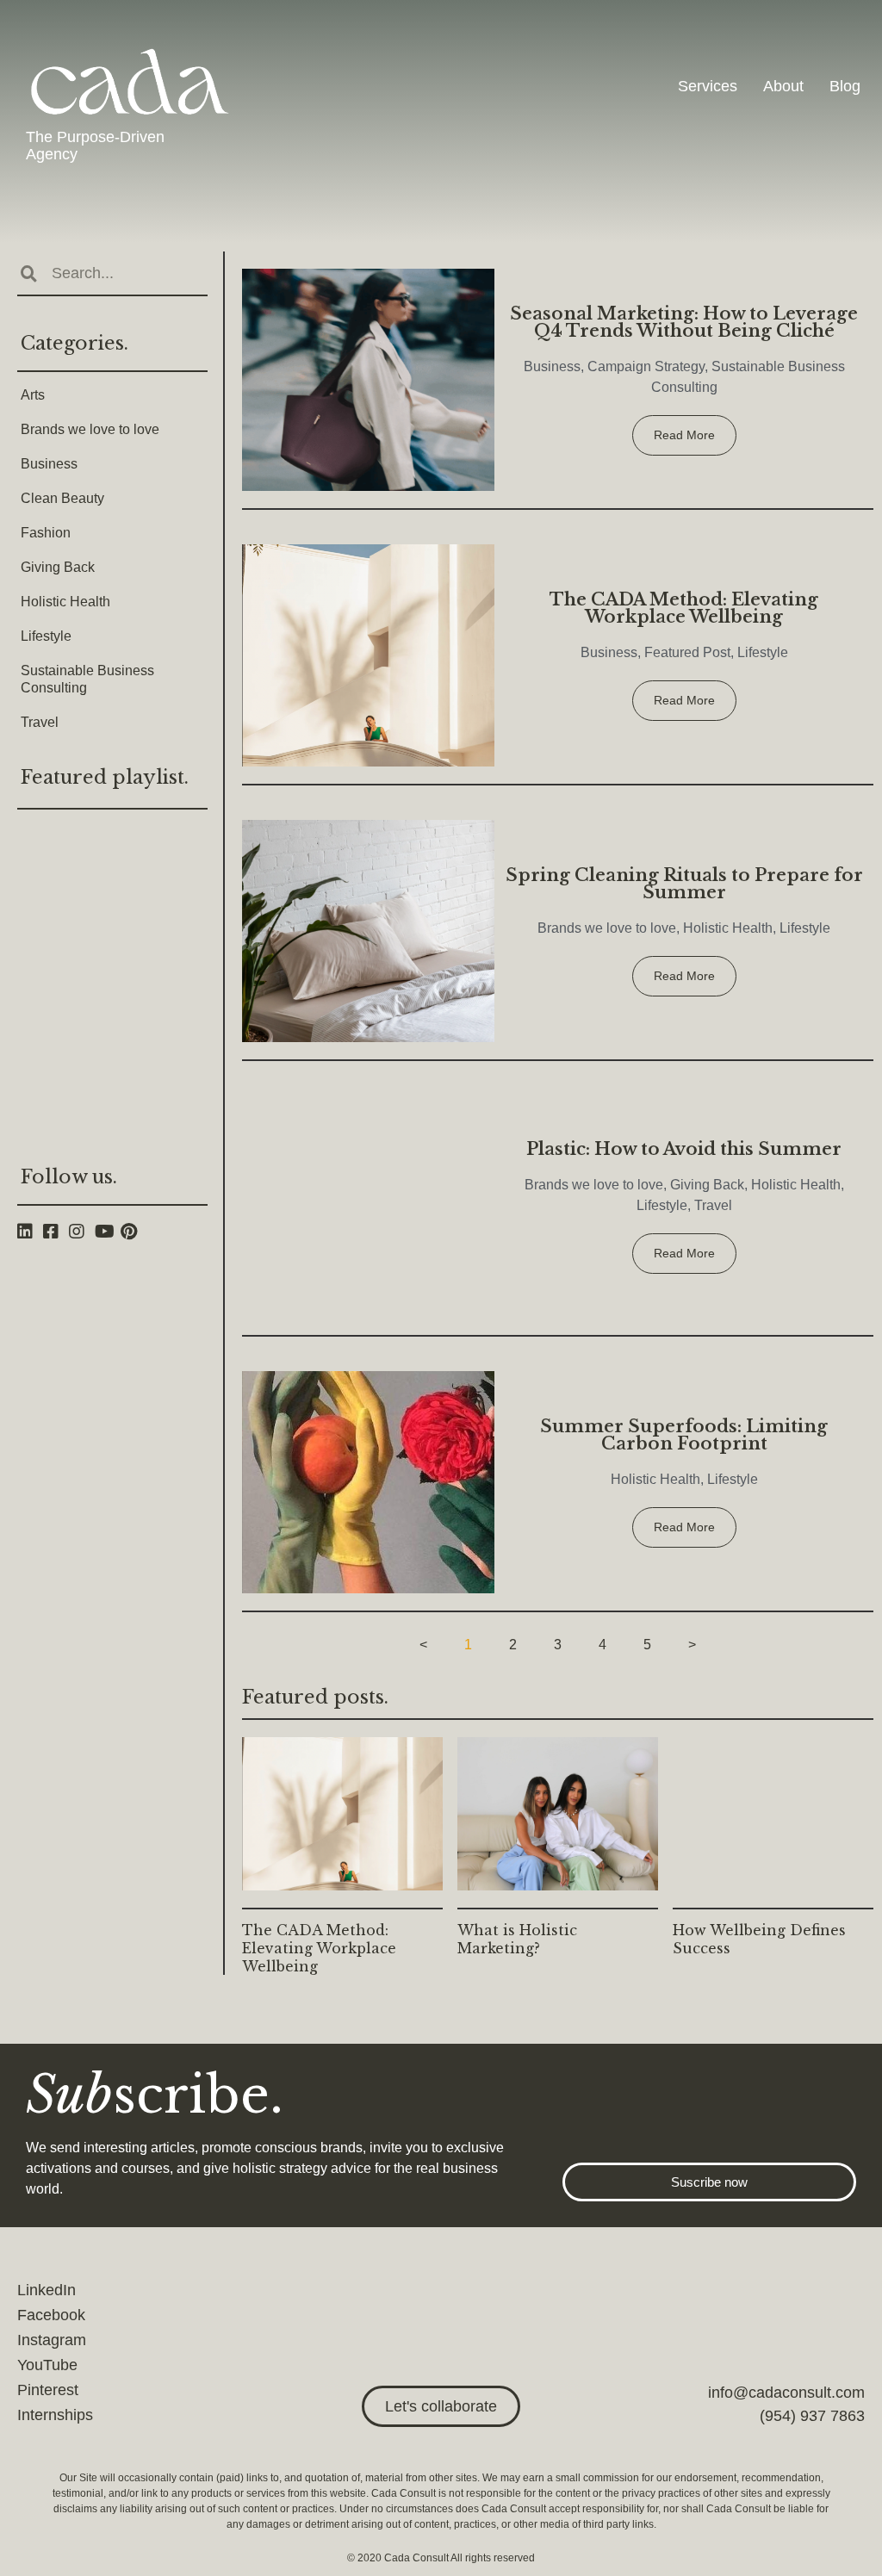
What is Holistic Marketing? (517, 1939)
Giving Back (58, 567)
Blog (845, 86)
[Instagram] (82, 1232)
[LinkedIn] (30, 1232)
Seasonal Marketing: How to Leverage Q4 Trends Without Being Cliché (684, 322)
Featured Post (687, 652)
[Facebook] (56, 1232)
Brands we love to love (90, 429)
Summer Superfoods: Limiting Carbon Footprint (684, 1435)
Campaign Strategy (646, 366)
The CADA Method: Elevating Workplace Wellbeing (684, 608)
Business (49, 464)
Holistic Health (65, 602)
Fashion (46, 533)
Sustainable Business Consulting (87, 679)
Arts (33, 395)
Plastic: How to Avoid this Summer (684, 1149)
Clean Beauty (62, 498)
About (783, 86)
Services (708, 86)
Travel (40, 722)
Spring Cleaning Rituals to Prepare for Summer (684, 884)
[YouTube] (108, 1232)
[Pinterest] (134, 1232)
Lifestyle (46, 636)
